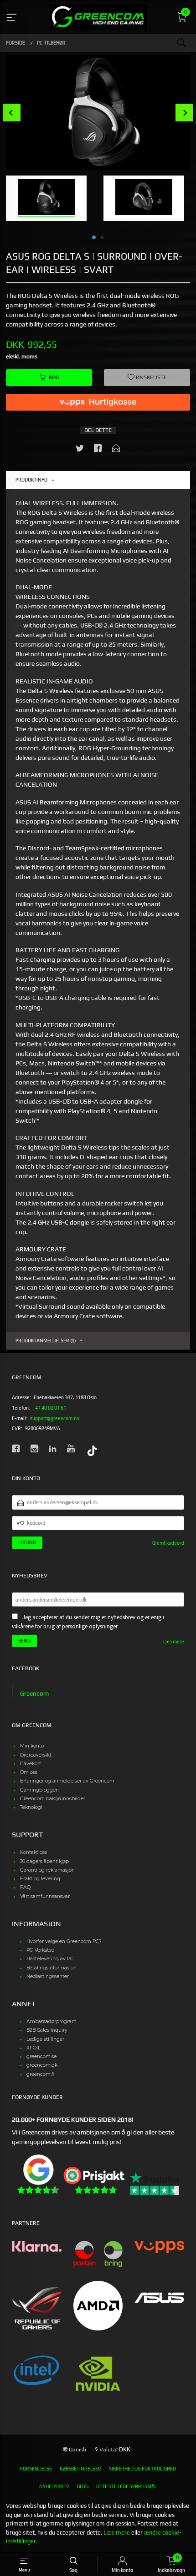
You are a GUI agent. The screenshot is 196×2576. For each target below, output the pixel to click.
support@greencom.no (55, 1418)
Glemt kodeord (168, 1543)
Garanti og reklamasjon (47, 1870)
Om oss (29, 1772)
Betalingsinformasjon (52, 1968)
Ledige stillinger (45, 2039)
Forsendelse (36, 2469)
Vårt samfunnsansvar (45, 1896)
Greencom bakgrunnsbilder (53, 1799)
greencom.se (41, 2056)
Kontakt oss (34, 1852)
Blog (83, 2486)
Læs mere (174, 1642)
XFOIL (34, 2048)
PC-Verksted (41, 1950)
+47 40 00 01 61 (49, 1408)
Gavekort (31, 1764)
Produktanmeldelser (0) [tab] (46, 1341)
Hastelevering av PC (50, 1959)
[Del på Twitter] (80, 450)
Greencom (34, 1693)
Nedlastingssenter (48, 1976)
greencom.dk (42, 2065)
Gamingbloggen (39, 1790)
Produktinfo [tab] (31, 480)
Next (184, 113)
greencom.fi (40, 2074)
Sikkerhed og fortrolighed (142, 2469)
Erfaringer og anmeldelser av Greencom (67, 1781)
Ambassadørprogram (52, 2021)
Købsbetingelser (80, 2469)
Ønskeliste (151, 377)
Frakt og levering (40, 1879)
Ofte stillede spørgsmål (126, 2486)
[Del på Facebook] (98, 450)
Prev (12, 113)
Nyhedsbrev (54, 2486)
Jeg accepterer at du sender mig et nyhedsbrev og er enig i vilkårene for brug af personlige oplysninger (88, 1622)
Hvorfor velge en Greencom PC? (64, 1941)
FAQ (25, 1887)
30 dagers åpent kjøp (44, 1861)
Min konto (32, 1746)
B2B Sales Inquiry (47, 2030)
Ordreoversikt (36, 1755)
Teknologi (31, 1807)
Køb (54, 377)
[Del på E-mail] (116, 450)
